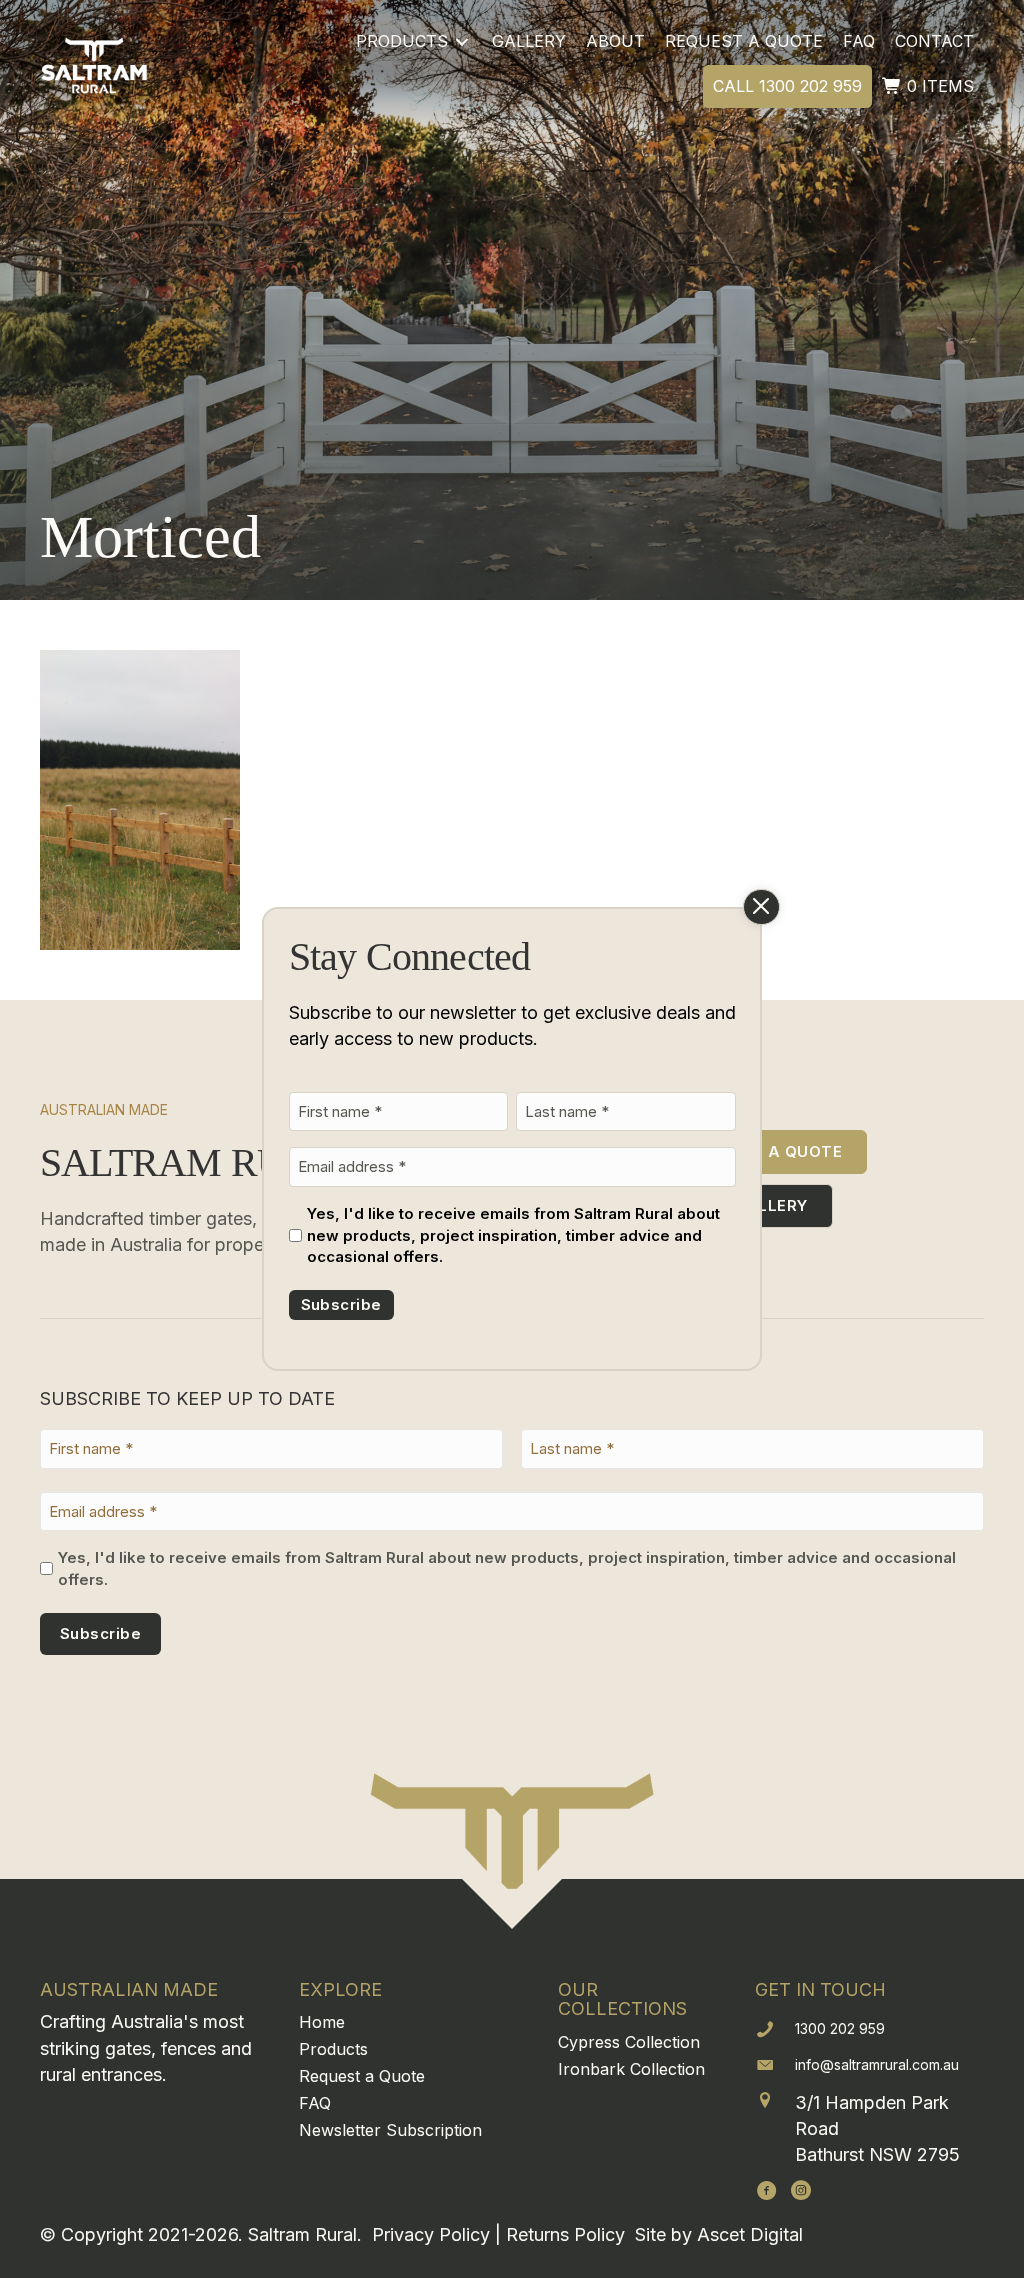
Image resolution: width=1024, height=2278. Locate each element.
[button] (767, 2190)
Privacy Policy (431, 2234)
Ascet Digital (750, 2234)
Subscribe (341, 1304)
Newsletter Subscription (390, 2130)
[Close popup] (761, 907)
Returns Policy (565, 2234)
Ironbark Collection (631, 2069)
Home (322, 2022)
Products (333, 2049)
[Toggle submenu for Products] (462, 41)
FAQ (315, 2103)
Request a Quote (362, 2076)
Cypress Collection (629, 2042)
